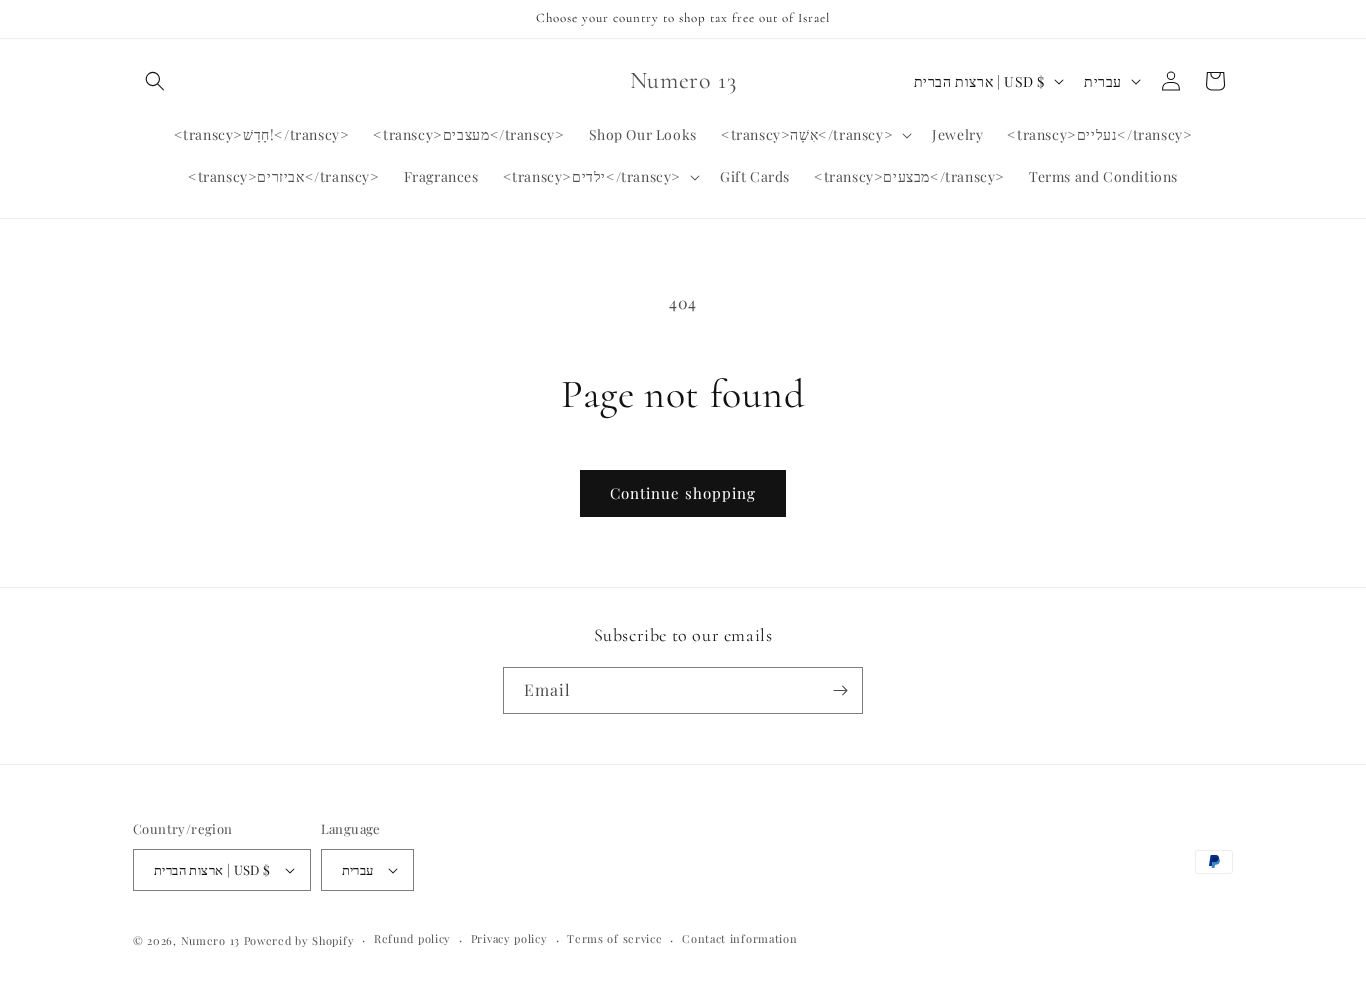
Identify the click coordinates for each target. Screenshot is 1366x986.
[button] (155, 81)
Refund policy (412, 938)
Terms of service (614, 938)
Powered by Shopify (299, 940)
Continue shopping (683, 493)
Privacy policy (509, 938)
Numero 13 (210, 940)
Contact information (739, 938)
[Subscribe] (840, 690)
